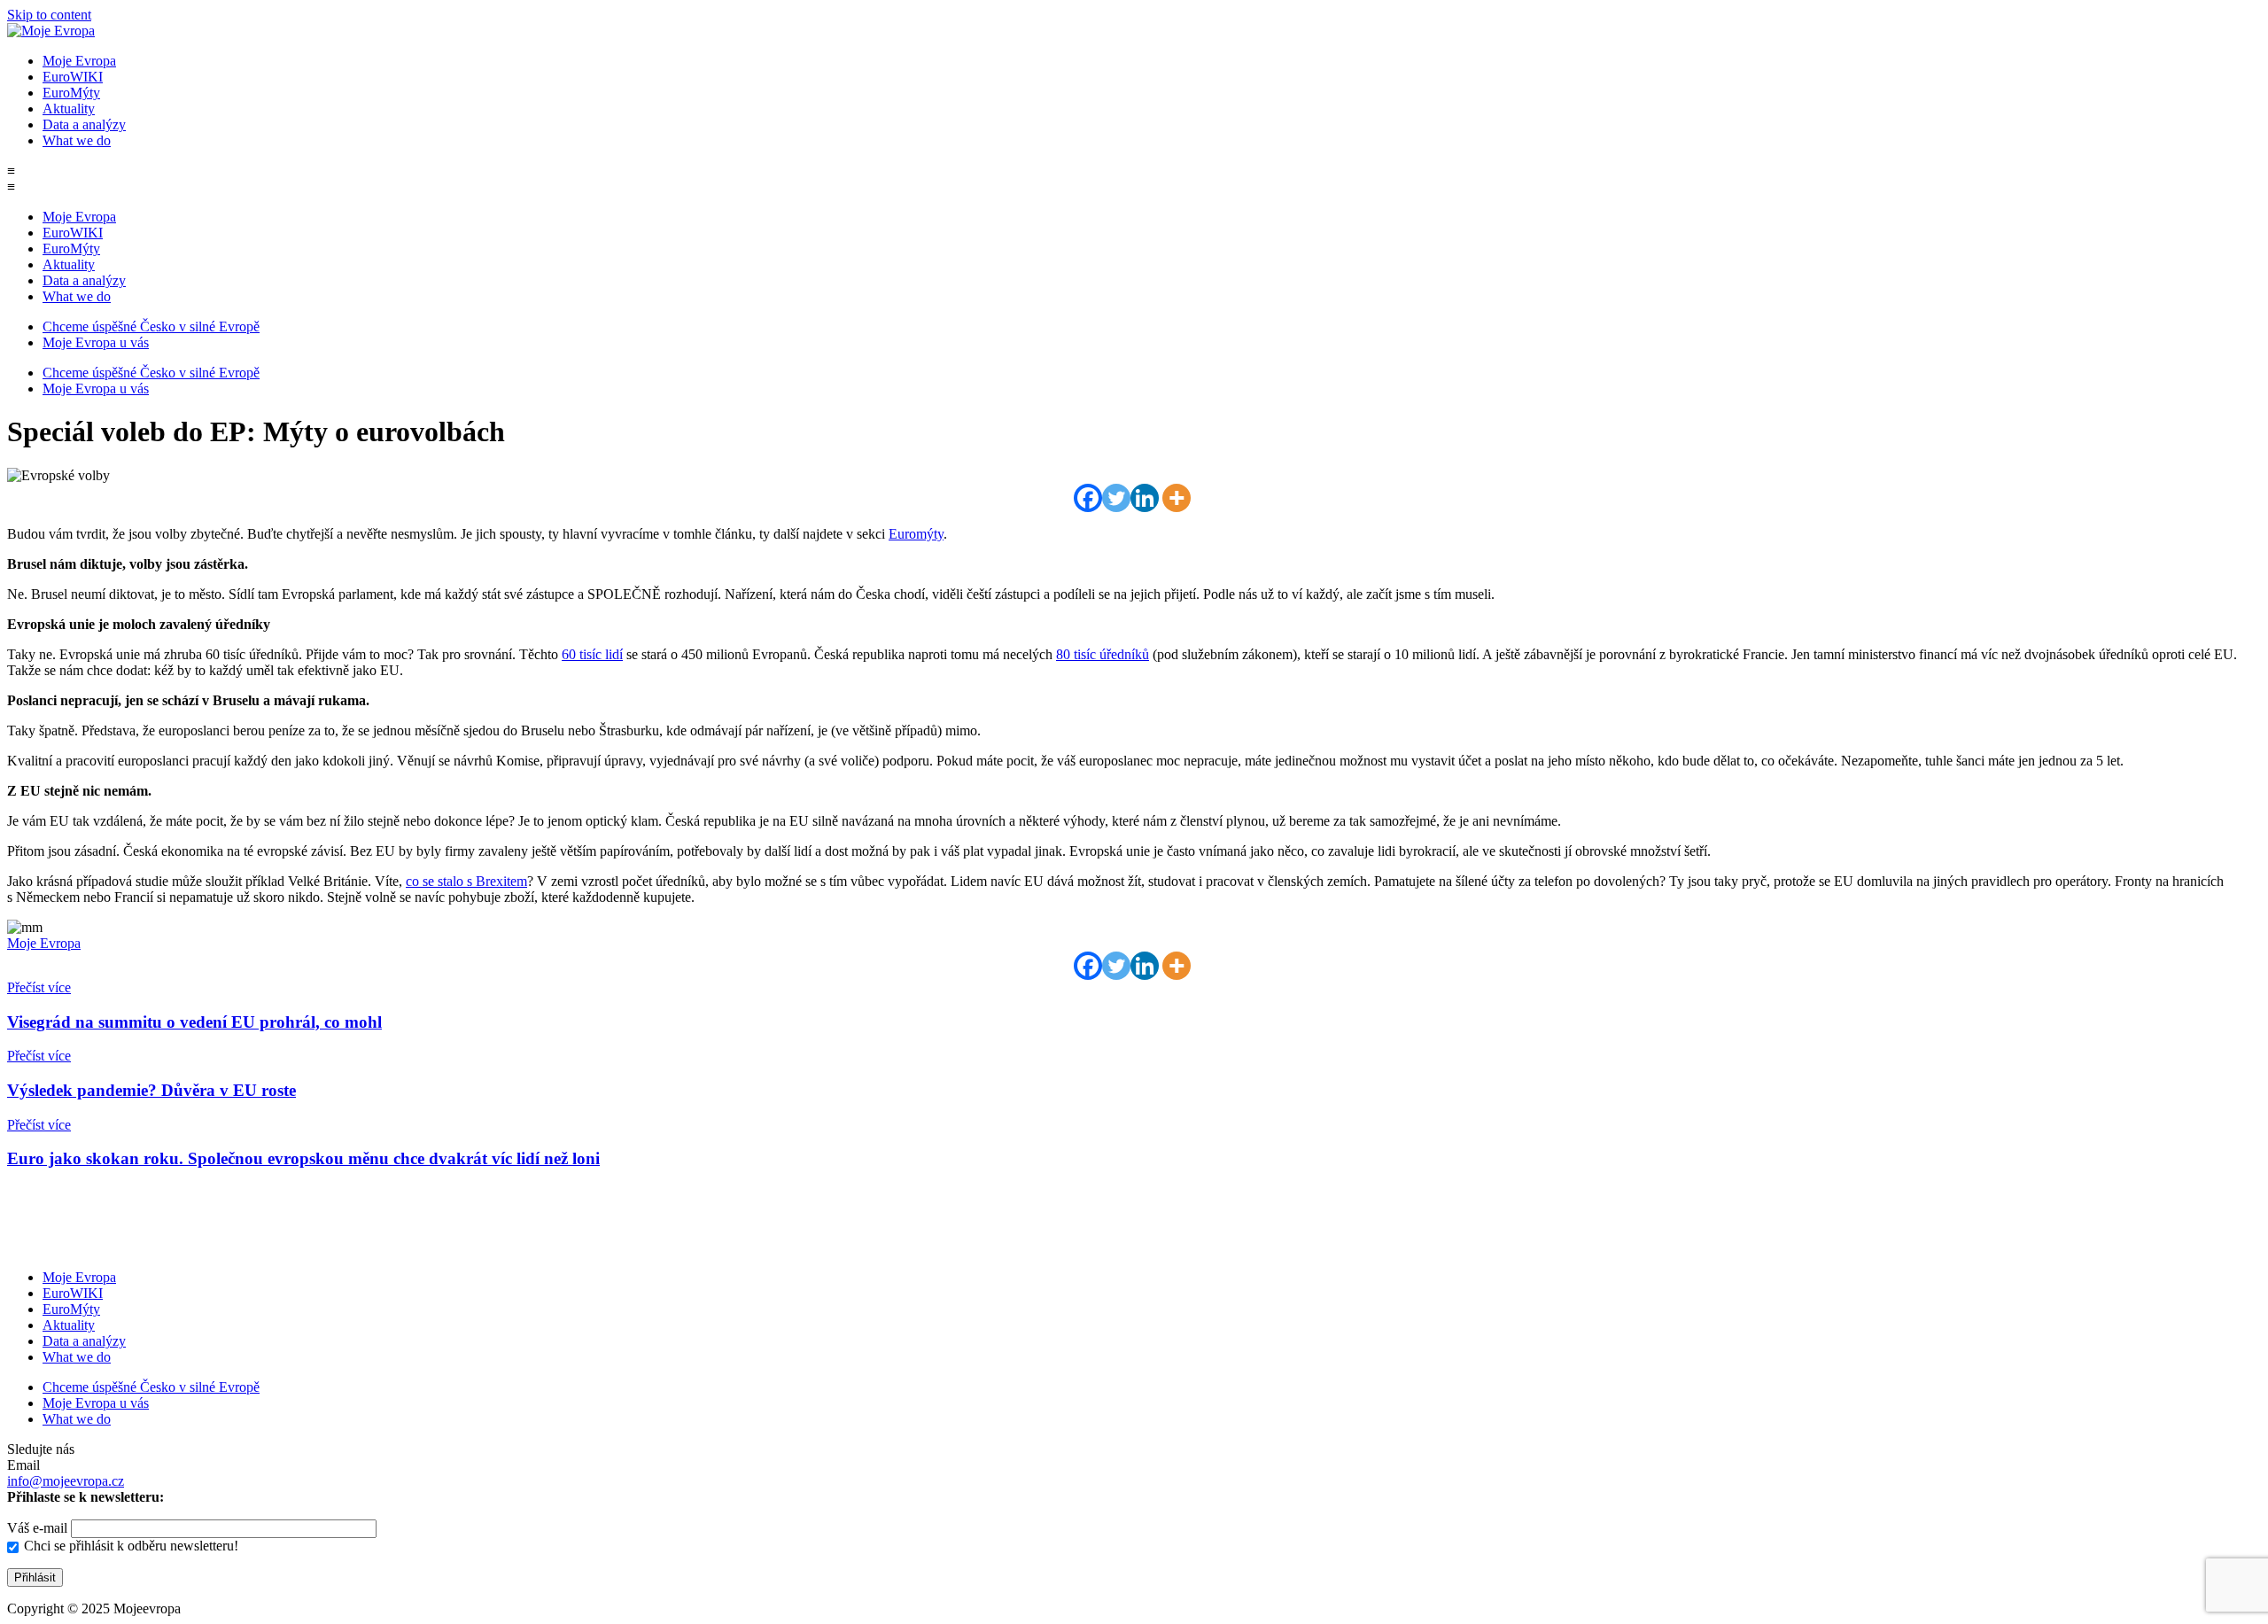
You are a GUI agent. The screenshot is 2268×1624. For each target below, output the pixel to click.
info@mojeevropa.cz (66, 1481)
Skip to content (49, 15)
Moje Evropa (79, 61)
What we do (77, 140)
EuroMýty (71, 93)
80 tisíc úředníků (1103, 654)
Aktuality (69, 109)
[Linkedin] (1145, 498)
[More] (1177, 498)
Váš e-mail (39, 1528)
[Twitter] (1116, 498)
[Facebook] (1088, 498)
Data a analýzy (84, 124)
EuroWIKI (73, 77)
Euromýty (916, 534)
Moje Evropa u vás (96, 342)
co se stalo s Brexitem (466, 881)
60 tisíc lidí (592, 654)
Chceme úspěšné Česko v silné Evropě (151, 326)
